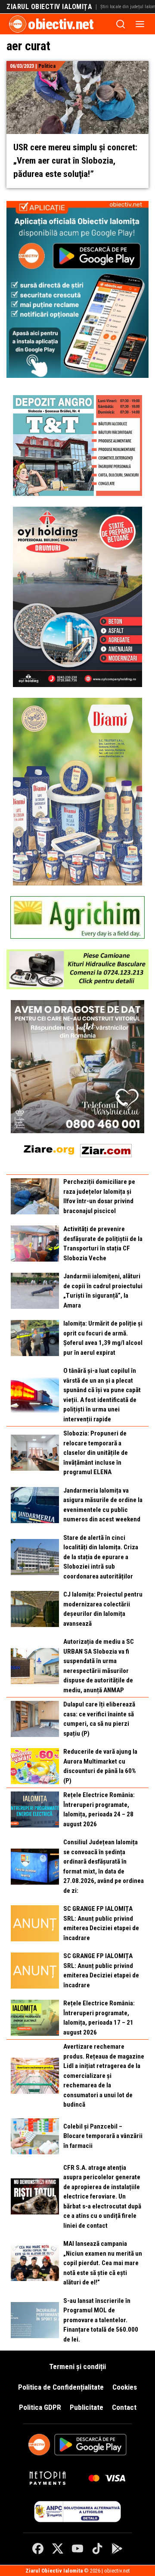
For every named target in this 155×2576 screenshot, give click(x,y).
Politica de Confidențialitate (61, 2387)
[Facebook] (38, 2549)
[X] (58, 2549)
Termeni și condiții (77, 2366)
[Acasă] (18, 24)
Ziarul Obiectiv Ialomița (49, 7)
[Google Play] (117, 2549)
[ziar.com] (106, 1149)
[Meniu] (140, 24)
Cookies (125, 2387)
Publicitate (87, 2407)
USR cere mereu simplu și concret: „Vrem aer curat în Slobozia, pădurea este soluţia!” (75, 161)
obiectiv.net (61, 24)
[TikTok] (97, 2549)
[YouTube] (77, 2549)
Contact (124, 2407)
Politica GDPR (40, 2407)
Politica (47, 66)
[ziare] (49, 1149)
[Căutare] (121, 24)
